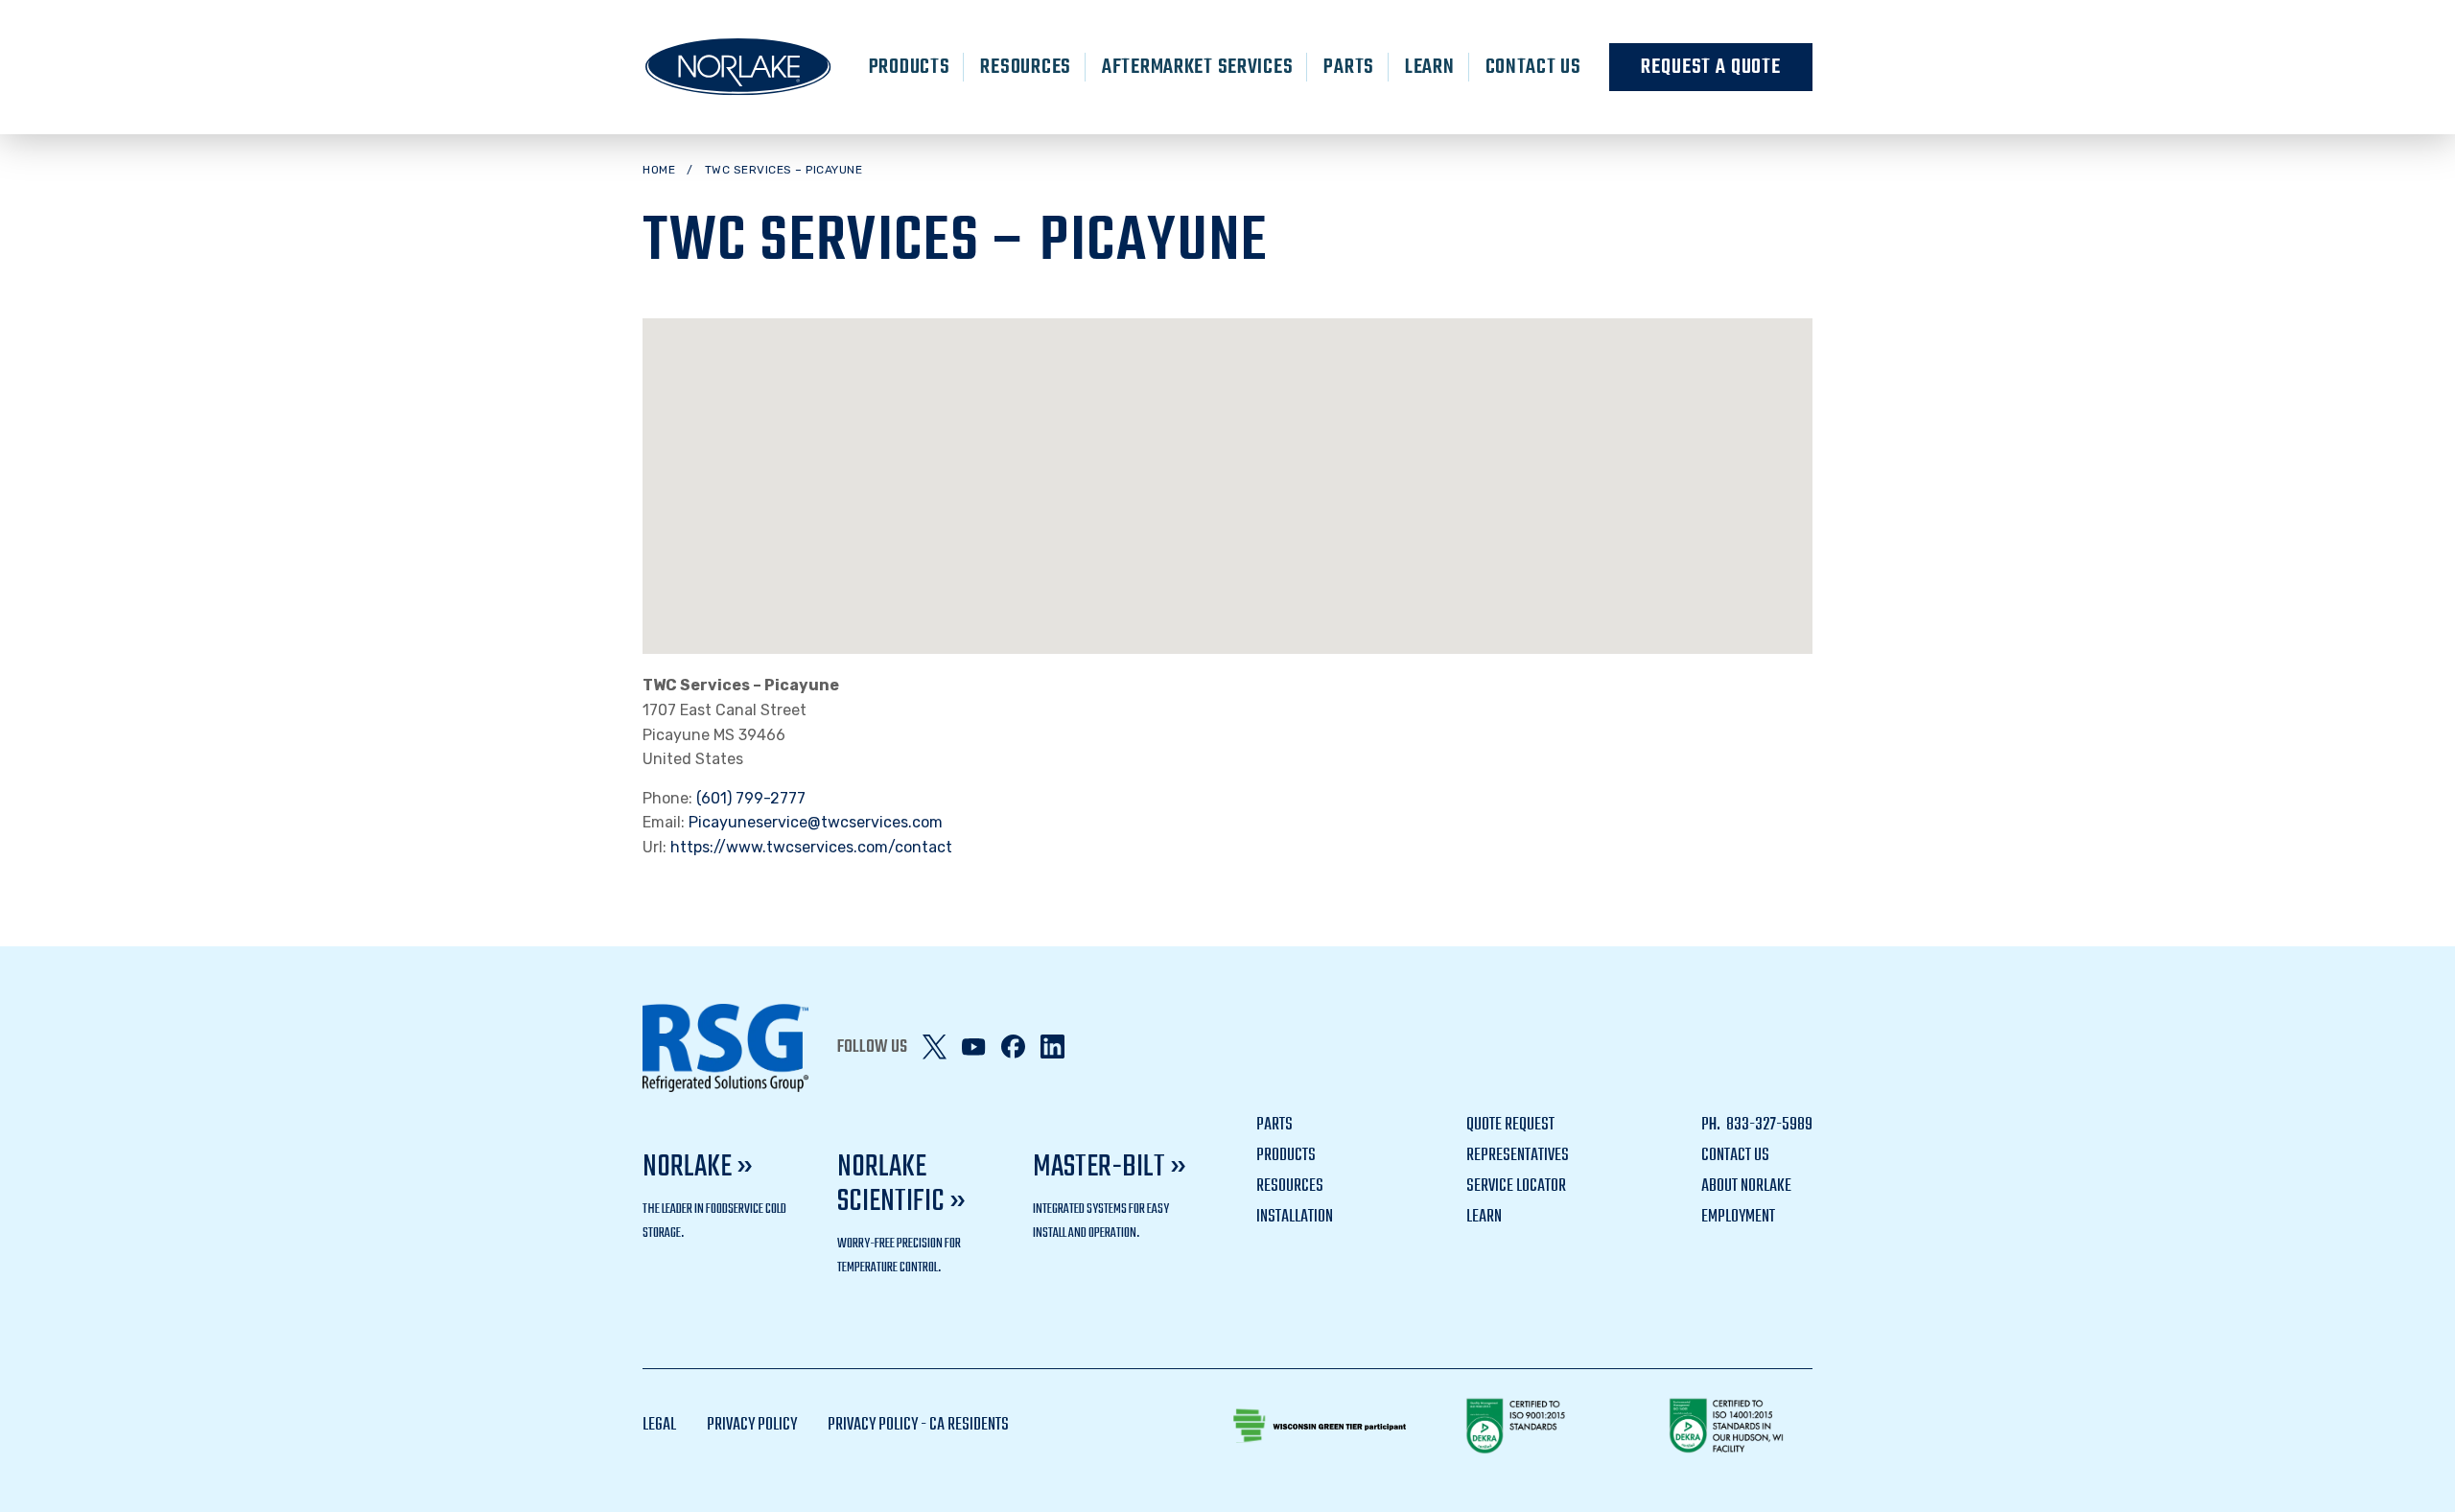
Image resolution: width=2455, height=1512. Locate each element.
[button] (1227, 469)
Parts (1349, 67)
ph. (1712, 1125)
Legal (659, 1425)
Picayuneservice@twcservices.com (816, 822)
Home (659, 170)
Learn (1430, 67)
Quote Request (1510, 1125)
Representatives (1518, 1156)
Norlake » (698, 1167)
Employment (1738, 1217)
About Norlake (1746, 1186)
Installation (1295, 1217)
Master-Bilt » (1110, 1167)
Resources (1025, 67)
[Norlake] (738, 67)
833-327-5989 (1768, 1125)
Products (910, 67)
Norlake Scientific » (901, 1185)
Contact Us (1533, 67)
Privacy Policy (752, 1425)
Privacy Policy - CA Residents (918, 1425)
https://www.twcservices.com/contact (811, 847)
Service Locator (1516, 1186)
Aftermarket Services (1197, 67)
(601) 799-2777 (751, 798)
